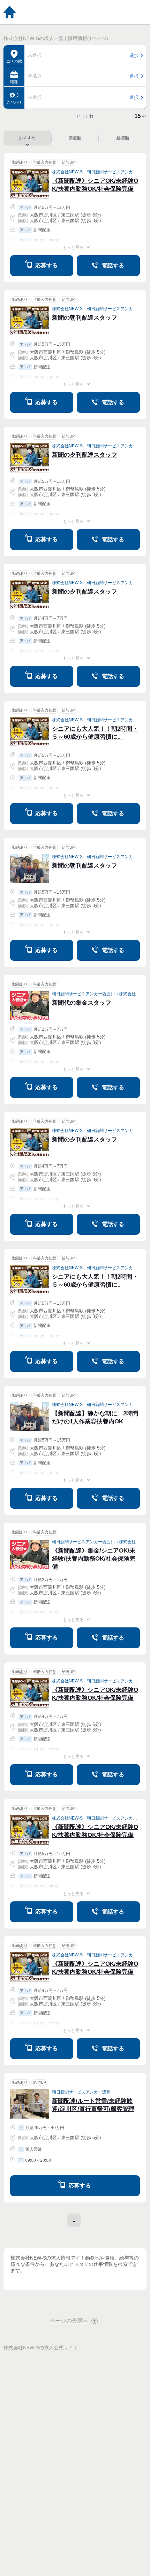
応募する (46, 265)
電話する (113, 265)
